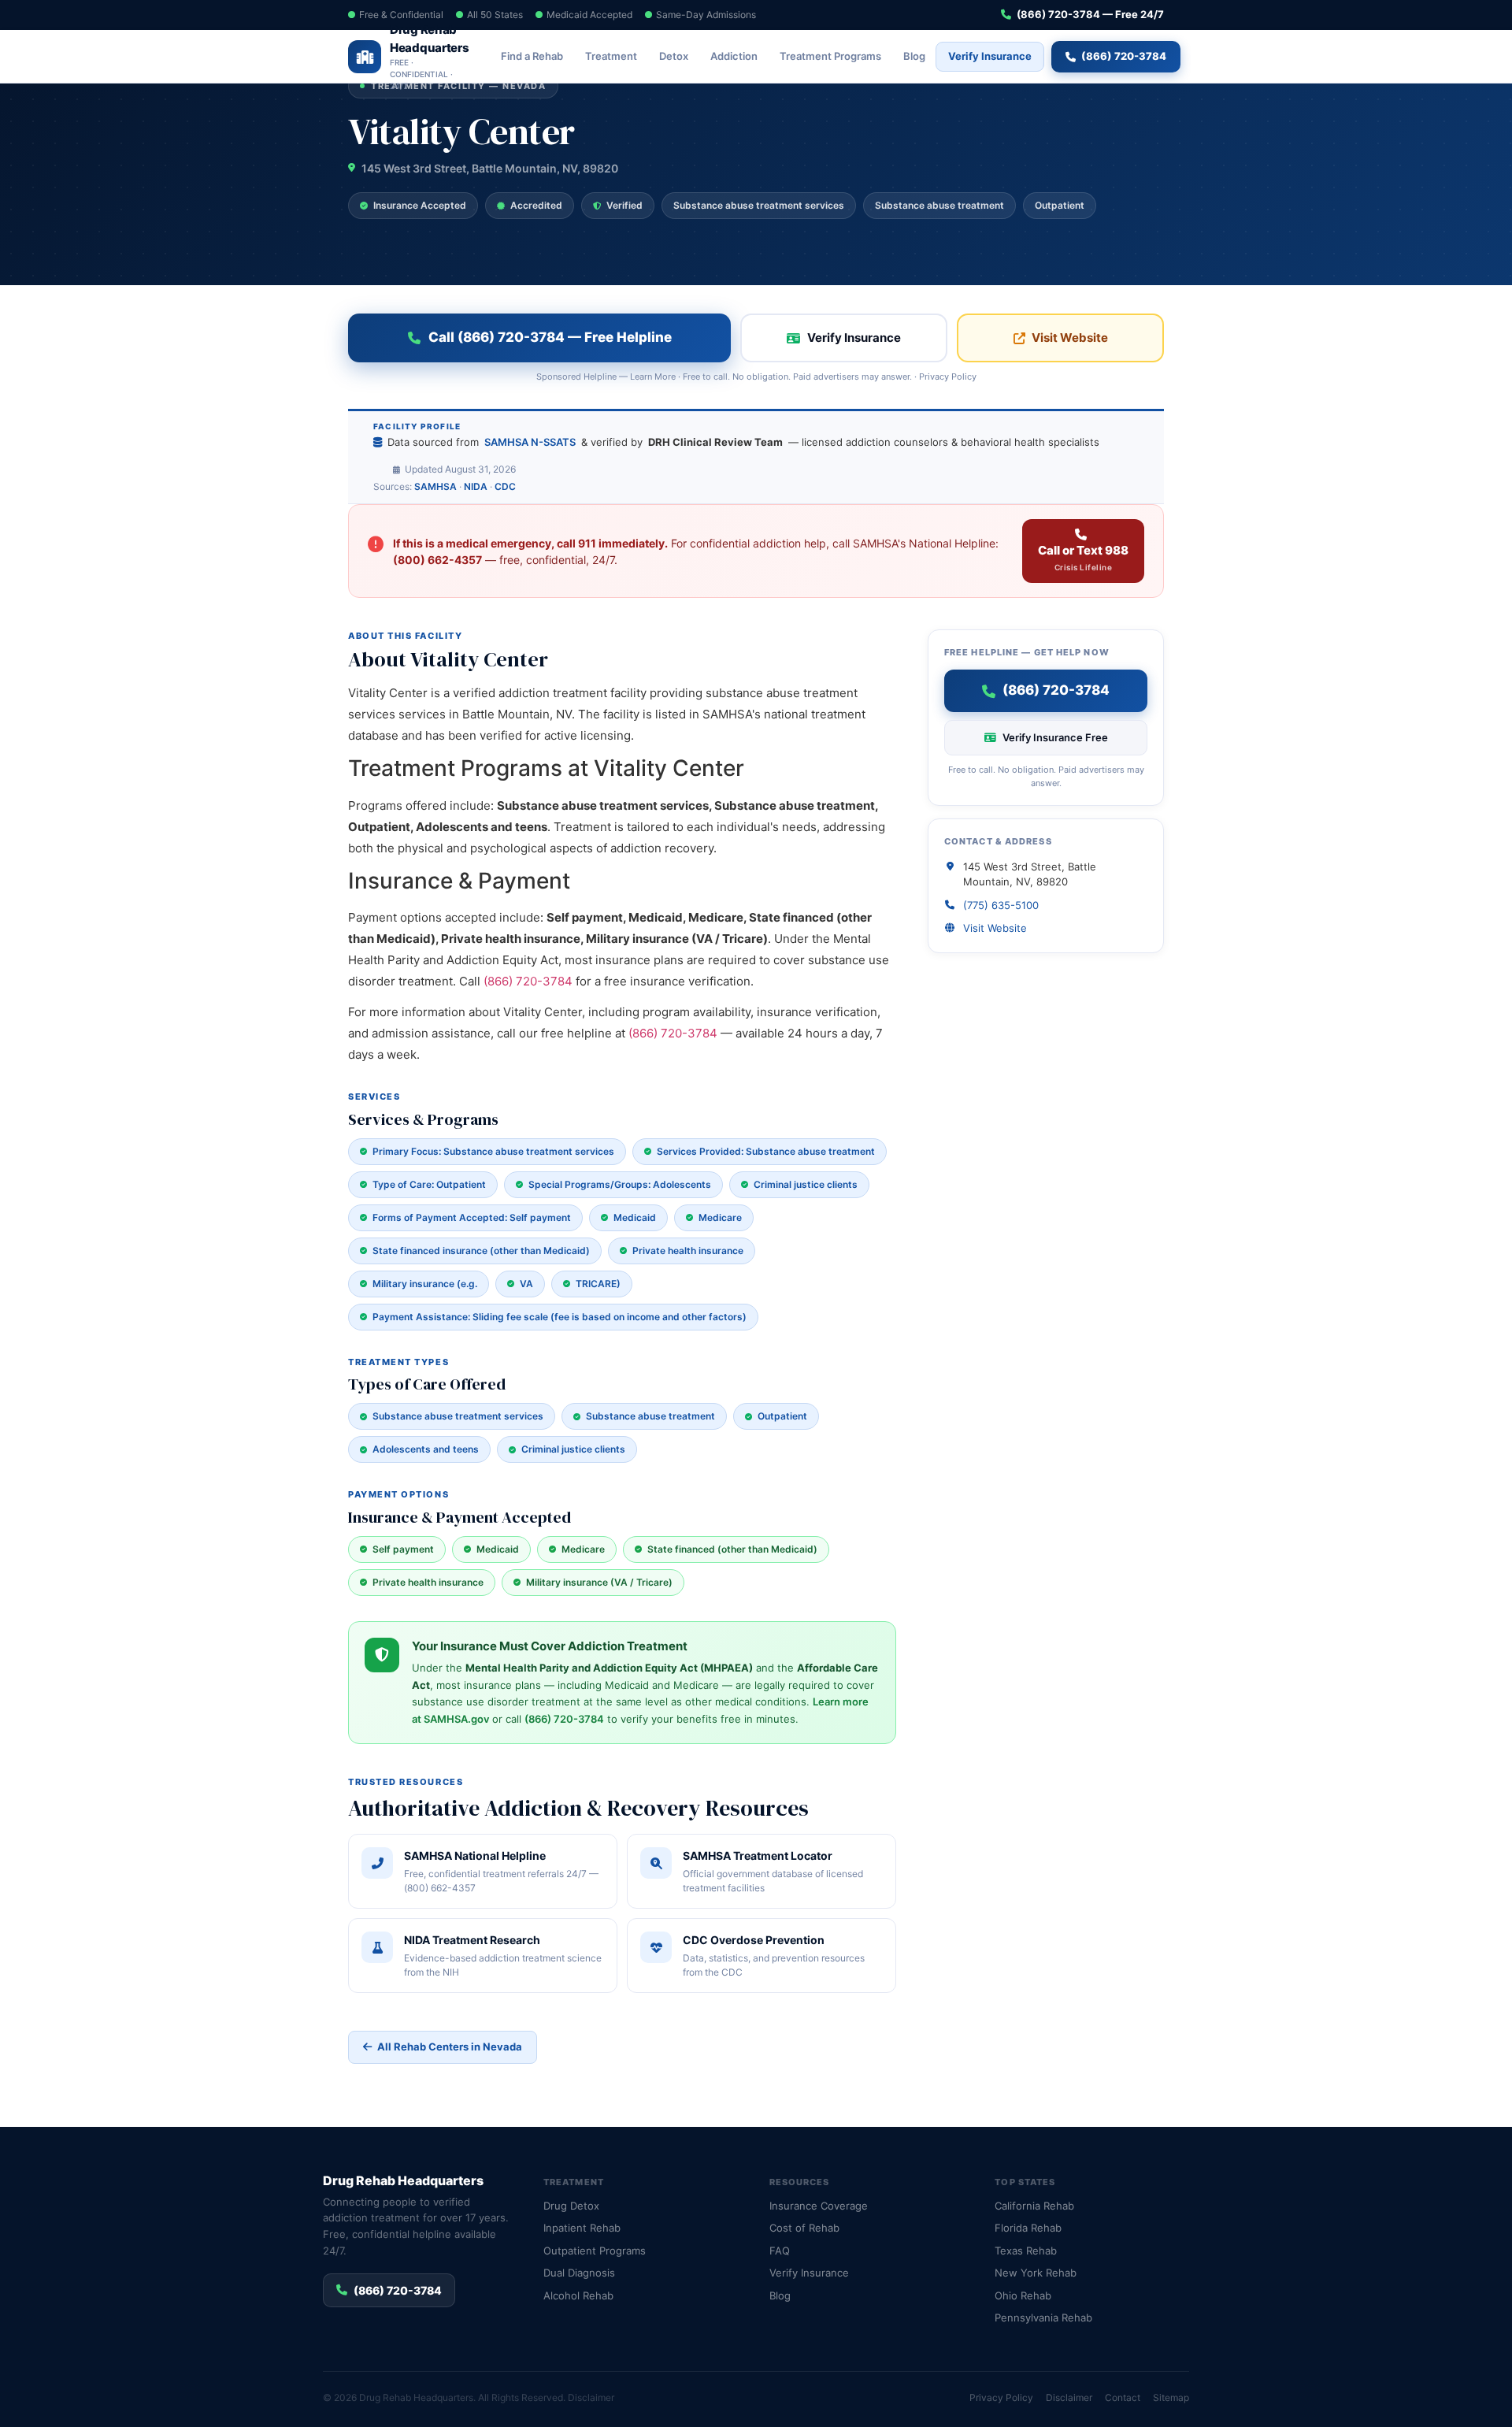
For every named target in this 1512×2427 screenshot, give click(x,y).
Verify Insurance (990, 56)
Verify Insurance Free (1055, 737)
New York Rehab (1036, 2273)
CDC (505, 486)
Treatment (611, 56)
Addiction (734, 56)
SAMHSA (435, 486)
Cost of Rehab (804, 2228)
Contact (1123, 2397)
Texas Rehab (1026, 2251)
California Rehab (1034, 2206)
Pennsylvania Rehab (1043, 2318)
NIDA (476, 486)
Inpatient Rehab (582, 2228)
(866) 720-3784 (1124, 56)
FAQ (780, 2251)
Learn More (653, 377)
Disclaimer (591, 2397)
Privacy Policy (948, 377)
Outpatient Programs (595, 2251)
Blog (914, 56)
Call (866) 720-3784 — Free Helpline (550, 337)
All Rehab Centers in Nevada (450, 2047)
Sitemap (1171, 2397)
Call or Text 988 (1083, 557)
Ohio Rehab (1023, 2295)
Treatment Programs (830, 56)
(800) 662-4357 (437, 560)
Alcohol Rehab (578, 2295)
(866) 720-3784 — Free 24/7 (1090, 14)
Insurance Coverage (819, 2206)
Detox (674, 56)
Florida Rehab (1028, 2228)
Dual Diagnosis (579, 2273)
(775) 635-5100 (1001, 905)
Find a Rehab (532, 56)
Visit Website (1070, 338)
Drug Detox (571, 2206)
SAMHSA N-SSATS (530, 442)
